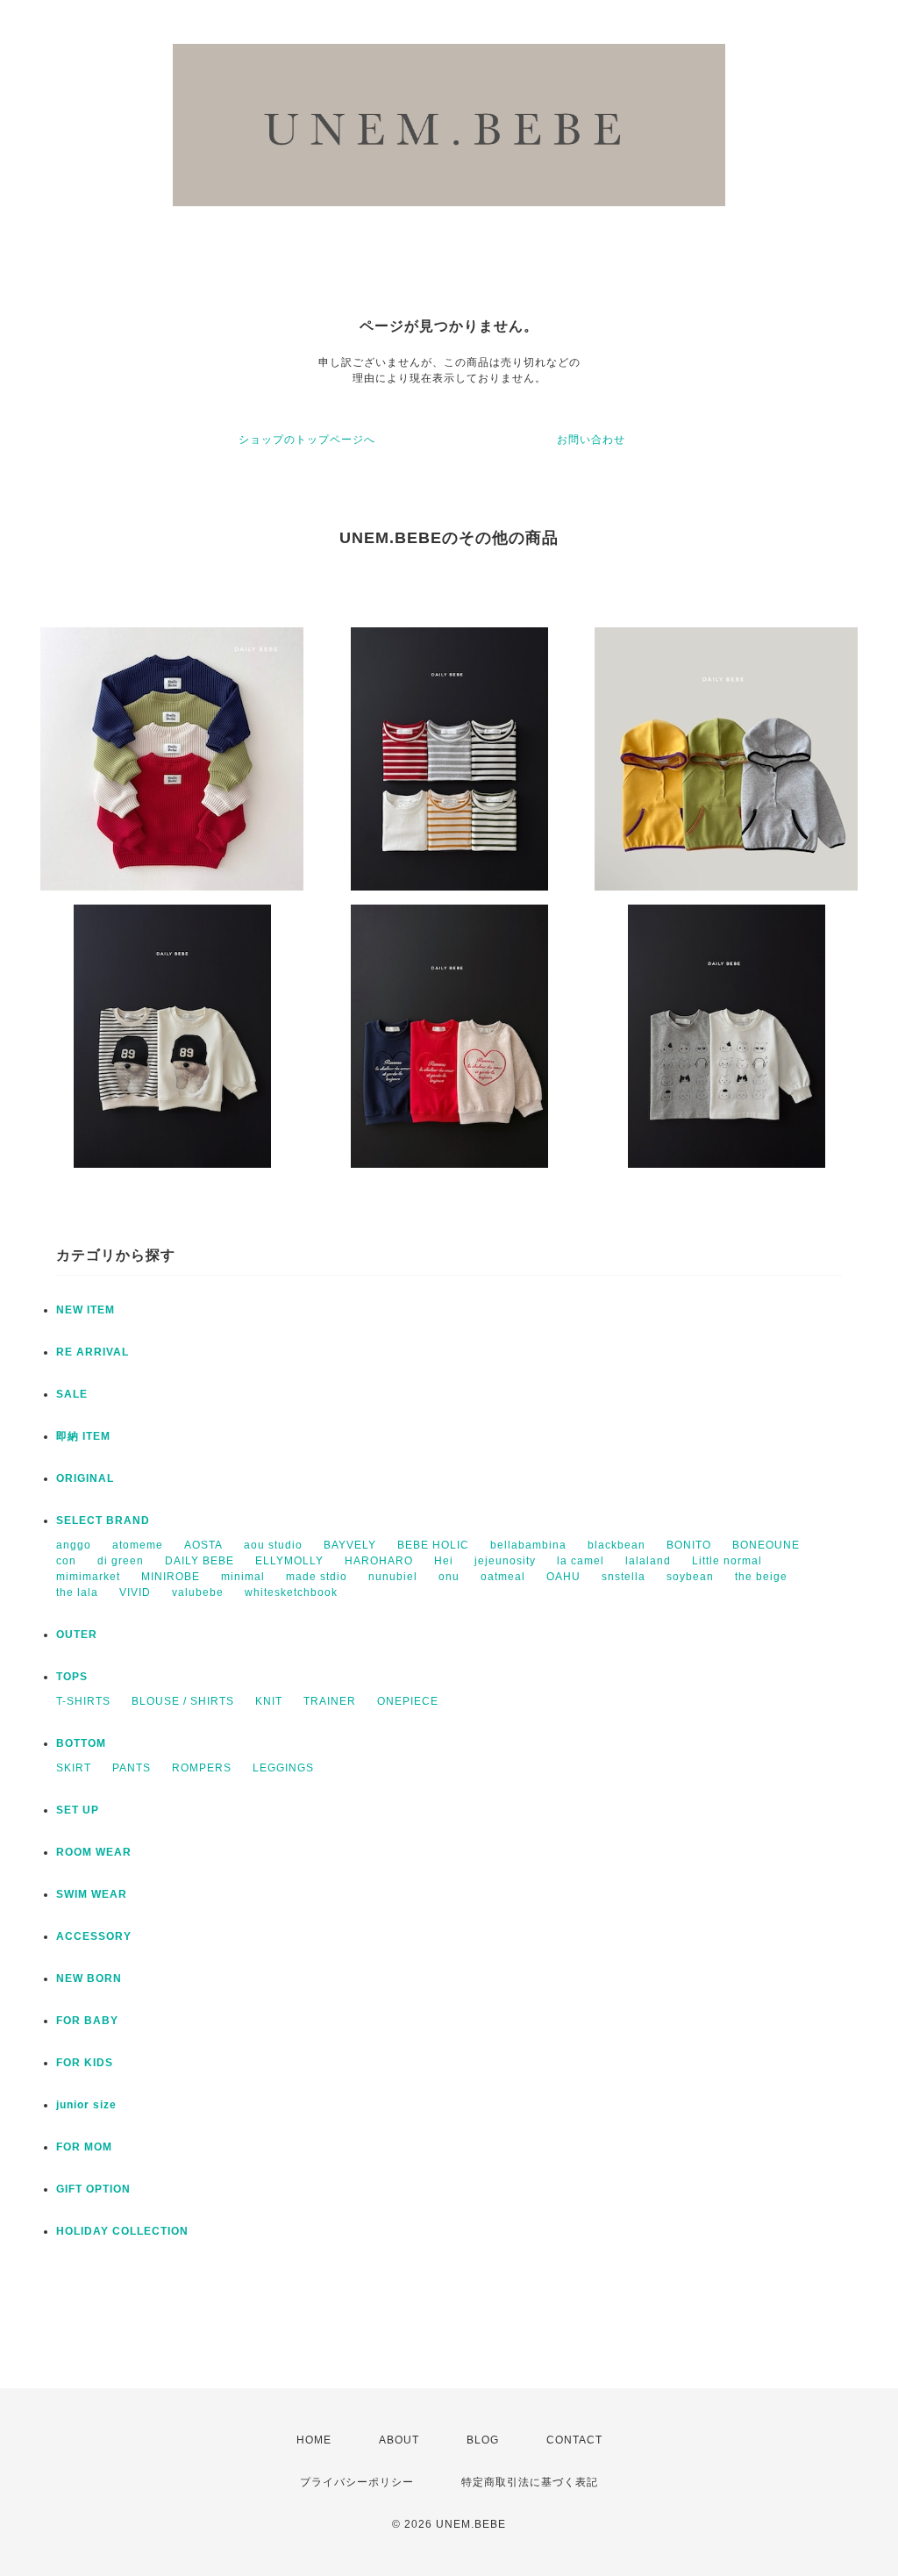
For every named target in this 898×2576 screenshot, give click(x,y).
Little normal (727, 1561)
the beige (761, 1577)
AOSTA (203, 1545)
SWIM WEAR (92, 1894)
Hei (444, 1561)
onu (449, 1577)
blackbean (616, 1545)
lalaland (648, 1561)
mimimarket (88, 1577)
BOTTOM (81, 1743)
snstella (624, 1577)
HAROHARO (379, 1561)
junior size (86, 2105)
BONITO (689, 1545)
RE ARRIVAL (93, 1352)
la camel (581, 1561)
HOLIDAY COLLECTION (122, 2231)
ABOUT (399, 2440)
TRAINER (330, 1701)
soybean (690, 1577)
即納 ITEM (83, 1436)
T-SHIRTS (83, 1701)
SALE (72, 1394)
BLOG (483, 2440)
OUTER (77, 1635)
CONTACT (574, 2440)
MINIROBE (171, 1577)
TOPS (72, 1677)
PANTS (132, 1768)
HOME (314, 2440)
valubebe (198, 1592)
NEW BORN (89, 1979)
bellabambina (528, 1545)
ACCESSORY (94, 1936)
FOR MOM (84, 2147)
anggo (74, 1545)
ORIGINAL (85, 1478)
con (66, 1561)
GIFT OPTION (93, 2189)
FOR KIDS (85, 2063)
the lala (77, 1592)
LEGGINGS (283, 1768)
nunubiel (393, 1577)
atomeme (138, 1545)
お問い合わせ (591, 440)
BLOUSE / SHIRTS (183, 1701)
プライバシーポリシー (357, 2482)
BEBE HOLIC (433, 1545)
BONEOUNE (766, 1545)
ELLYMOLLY (289, 1561)
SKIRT (74, 1768)
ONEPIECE (408, 1701)
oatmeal (503, 1577)
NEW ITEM (86, 1310)
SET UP (78, 1810)
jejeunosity (505, 1561)
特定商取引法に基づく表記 (530, 2482)
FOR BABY (87, 2021)
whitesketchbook (291, 1592)
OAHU (563, 1577)
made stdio (317, 1577)
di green (121, 1561)
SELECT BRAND (103, 1521)
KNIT (269, 1701)
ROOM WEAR (94, 1852)
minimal (243, 1577)
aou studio (273, 1545)
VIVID (135, 1592)
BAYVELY (350, 1545)
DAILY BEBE (200, 1561)
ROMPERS (202, 1768)
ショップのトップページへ (307, 440)
